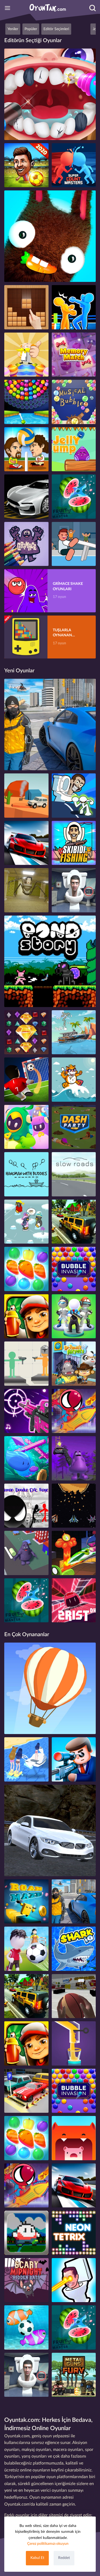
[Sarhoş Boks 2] (74, 307)
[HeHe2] (26, 1902)
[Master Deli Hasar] (26, 1364)
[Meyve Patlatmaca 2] (26, 1269)
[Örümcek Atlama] (74, 1411)
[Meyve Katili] (74, 497)
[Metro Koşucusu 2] (26, 1316)
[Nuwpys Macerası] (26, 2233)
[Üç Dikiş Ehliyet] (74, 1222)
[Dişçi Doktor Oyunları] (50, 94)
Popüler (31, 29)
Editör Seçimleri (56, 29)
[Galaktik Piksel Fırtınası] (74, 1506)
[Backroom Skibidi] (26, 890)
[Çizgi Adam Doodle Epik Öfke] (26, 1506)
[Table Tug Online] (74, 544)
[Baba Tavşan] (50, 236)
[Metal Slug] (74, 2375)
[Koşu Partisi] (74, 1127)
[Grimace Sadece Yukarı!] (74, 1458)
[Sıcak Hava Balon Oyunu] (50, 1688)
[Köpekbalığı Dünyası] (74, 1949)
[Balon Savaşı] (74, 1269)
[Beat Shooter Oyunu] (26, 1411)
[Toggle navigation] (7, 8)
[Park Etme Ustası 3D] (26, 2091)
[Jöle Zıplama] (74, 449)
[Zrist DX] (74, 1600)
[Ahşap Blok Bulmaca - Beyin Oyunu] (26, 307)
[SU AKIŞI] (74, 2043)
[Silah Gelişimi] (74, 1316)
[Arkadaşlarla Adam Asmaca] (26, 1174)
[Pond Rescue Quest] (50, 961)
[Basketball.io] (74, 1996)
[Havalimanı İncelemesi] (74, 1364)
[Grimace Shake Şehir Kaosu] (26, 1553)
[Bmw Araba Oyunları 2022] (50, 1830)
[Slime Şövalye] (74, 1553)
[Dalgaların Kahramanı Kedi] (74, 1080)
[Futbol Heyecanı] (26, 165)
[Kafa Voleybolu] (26, 449)
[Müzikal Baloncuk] (74, 402)
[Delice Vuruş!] (26, 1080)
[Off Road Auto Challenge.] (26, 796)
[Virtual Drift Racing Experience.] (26, 843)
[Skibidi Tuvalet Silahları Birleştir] (74, 2280)
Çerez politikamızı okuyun (48, 2544)
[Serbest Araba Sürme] (74, 1174)
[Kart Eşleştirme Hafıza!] (74, 355)
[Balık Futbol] (26, 2327)
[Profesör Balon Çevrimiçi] (26, 355)
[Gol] (26, 1949)
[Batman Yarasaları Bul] (26, 2280)
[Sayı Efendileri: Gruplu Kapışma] (74, 165)
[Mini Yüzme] (26, 1458)
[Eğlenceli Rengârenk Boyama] (26, 544)
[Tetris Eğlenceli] (74, 2233)
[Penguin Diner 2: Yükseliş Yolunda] (26, 1222)
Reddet (64, 2558)
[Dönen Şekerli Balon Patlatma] (26, 402)
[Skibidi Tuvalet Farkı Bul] (74, 890)
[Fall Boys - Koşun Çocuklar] (26, 1127)
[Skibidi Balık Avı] (74, 843)
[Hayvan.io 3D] (74, 2138)
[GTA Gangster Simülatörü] (50, 724)
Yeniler (13, 29)
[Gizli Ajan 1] (74, 1759)
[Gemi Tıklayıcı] (74, 1032)
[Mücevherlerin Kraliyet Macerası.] (26, 1032)
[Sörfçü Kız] (26, 1759)
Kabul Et (37, 2558)
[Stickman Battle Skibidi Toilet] (74, 796)
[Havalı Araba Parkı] (26, 497)
